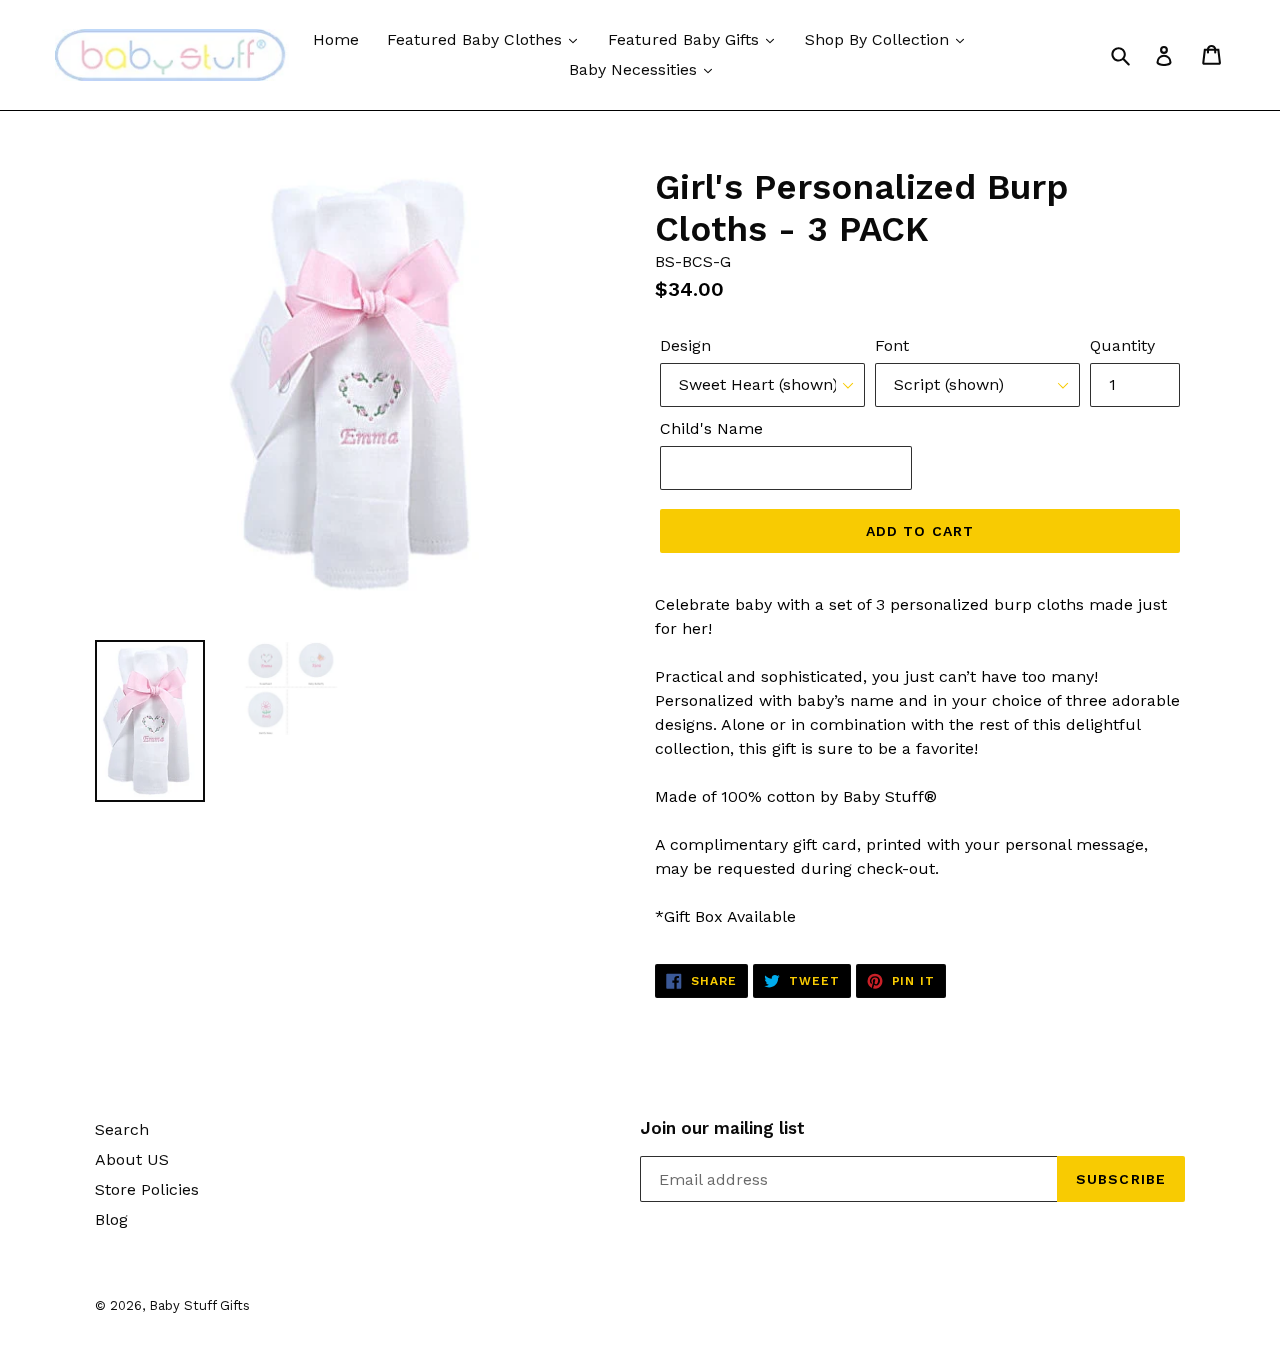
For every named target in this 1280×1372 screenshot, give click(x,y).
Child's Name (711, 428)
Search (122, 1129)
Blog (111, 1219)
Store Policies (147, 1189)
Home (336, 39)
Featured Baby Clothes (477, 39)
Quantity (1122, 345)
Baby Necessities (635, 69)
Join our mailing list (722, 1128)
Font (892, 345)
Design (685, 345)
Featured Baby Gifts (686, 39)
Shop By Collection (879, 39)
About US (132, 1159)
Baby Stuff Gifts (199, 1305)
